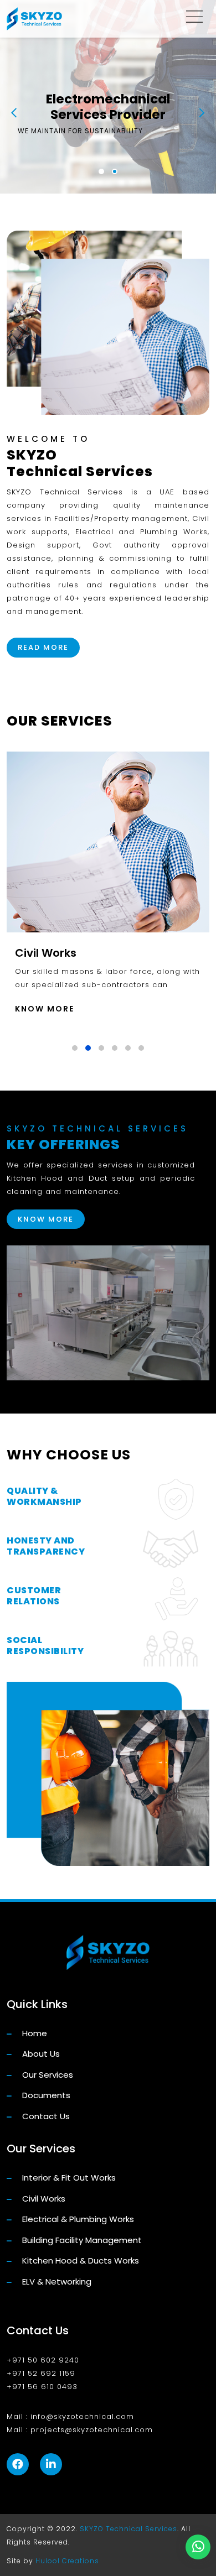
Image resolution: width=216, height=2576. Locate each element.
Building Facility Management (81, 2240)
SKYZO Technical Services (128, 2529)
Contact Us (45, 2116)
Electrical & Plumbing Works (77, 2219)
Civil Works (43, 2199)
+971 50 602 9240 (43, 2360)
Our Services (47, 2075)
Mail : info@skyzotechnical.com (70, 2416)
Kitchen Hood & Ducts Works (79, 2260)
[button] (101, 171)
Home (34, 2033)
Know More (45, 1009)
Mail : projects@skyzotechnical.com (80, 2430)
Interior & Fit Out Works (68, 2178)
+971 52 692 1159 (41, 2373)
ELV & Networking (56, 2282)
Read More (43, 647)
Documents (45, 2095)
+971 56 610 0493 (42, 2387)
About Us (40, 2054)
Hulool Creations (67, 2561)
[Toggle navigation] (194, 19)
